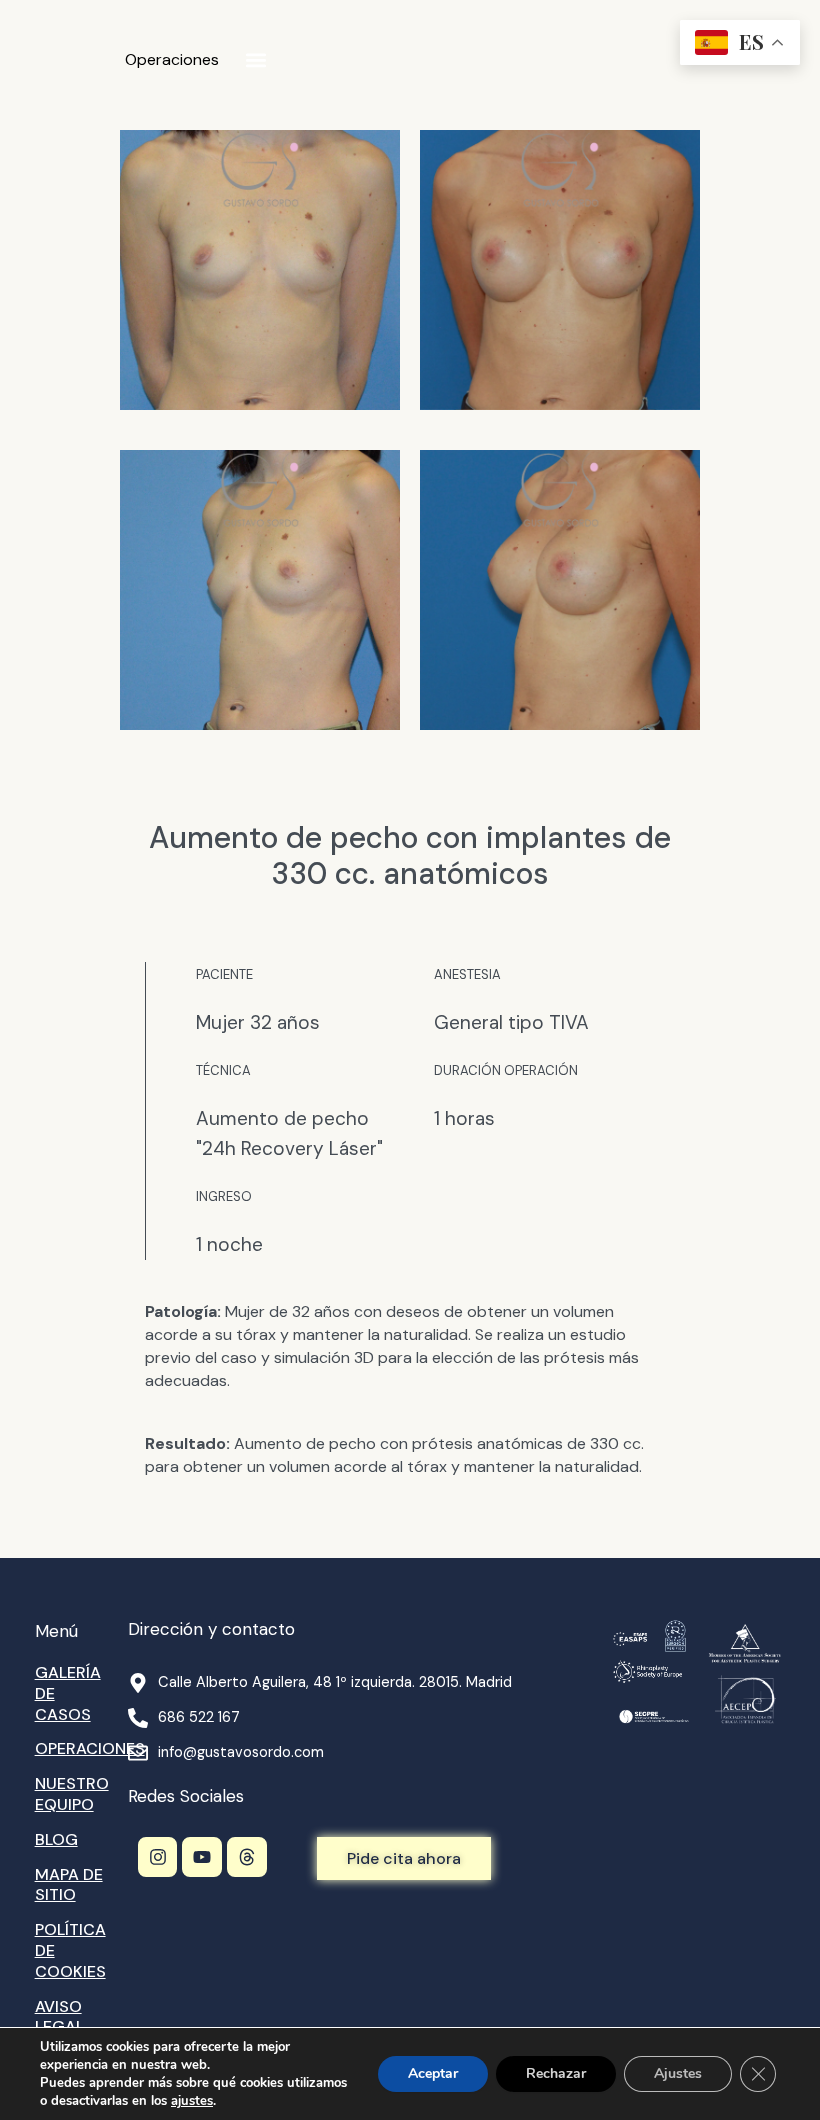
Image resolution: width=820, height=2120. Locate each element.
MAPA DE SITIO (69, 1885)
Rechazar (556, 2073)
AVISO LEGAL (59, 2017)
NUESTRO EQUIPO (72, 1794)
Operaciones (172, 59)
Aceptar (433, 2073)
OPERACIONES (90, 1748)
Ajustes (678, 2073)
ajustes (192, 2101)
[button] (255, 60)
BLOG (56, 1839)
